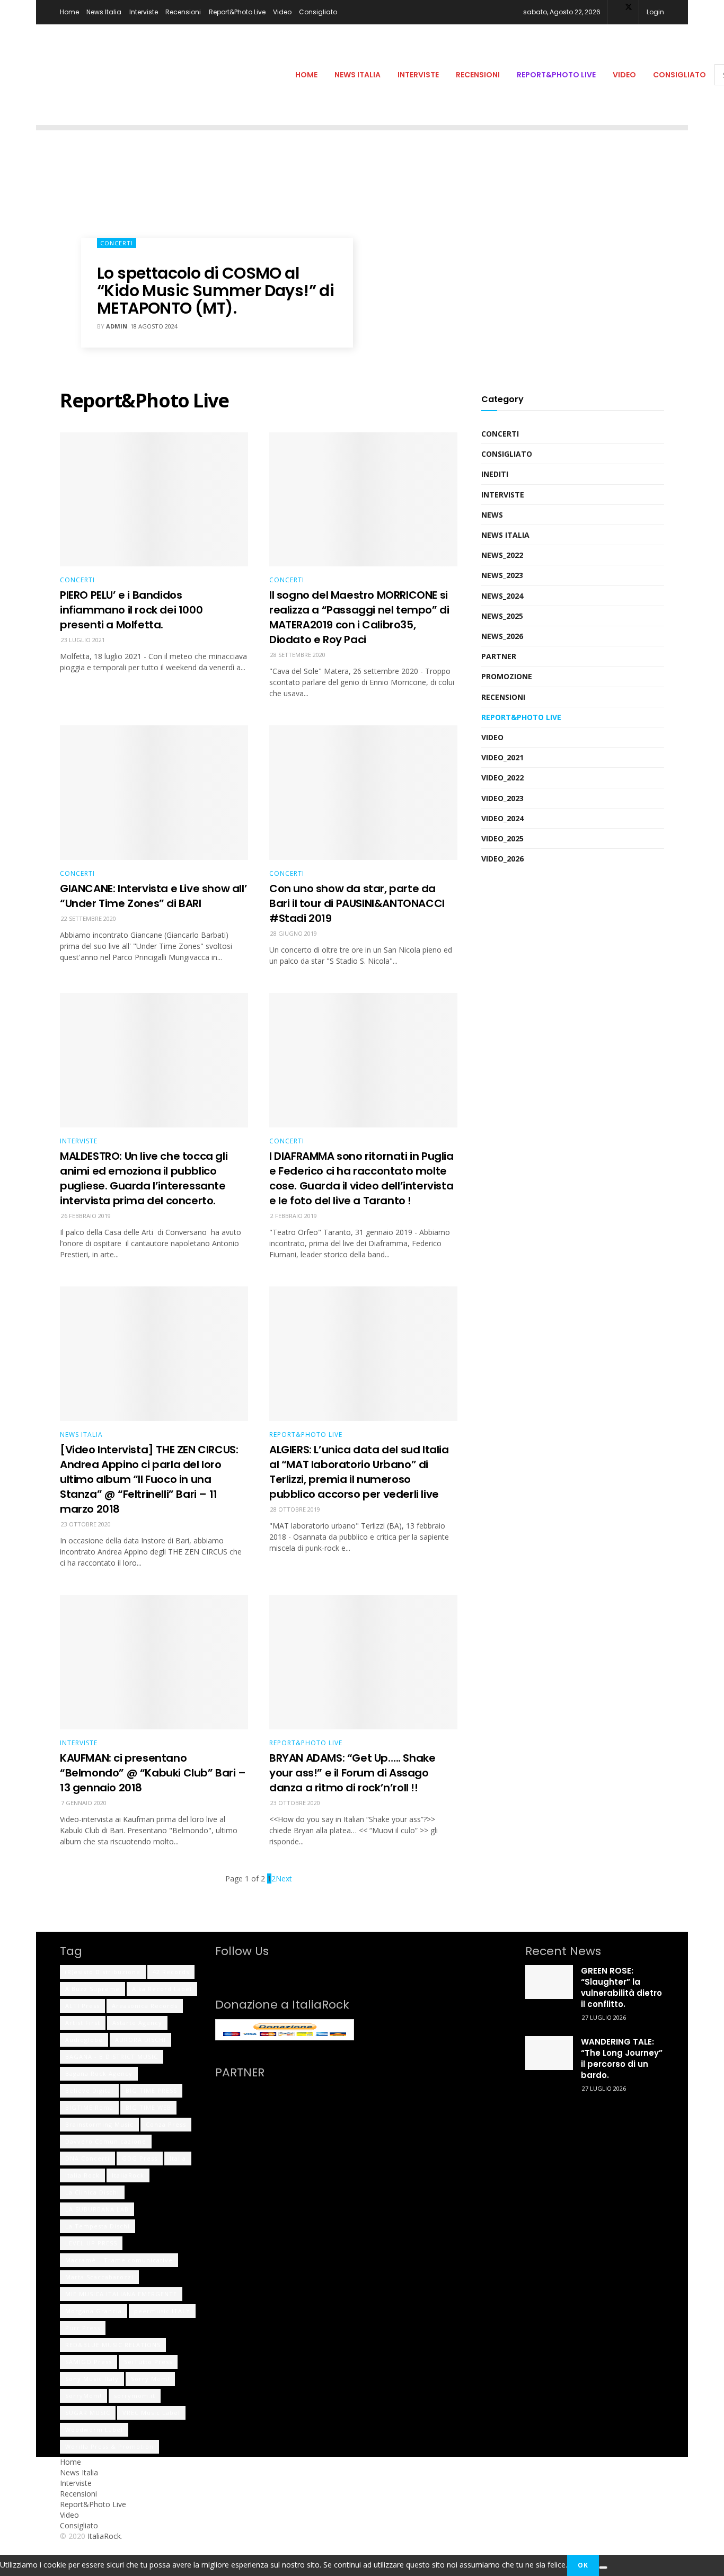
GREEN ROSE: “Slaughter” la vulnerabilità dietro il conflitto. (621, 1987)
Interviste (144, 12)
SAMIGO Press (89, 2362)
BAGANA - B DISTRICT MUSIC (112, 2057)
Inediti (495, 474)
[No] (603, 2568)
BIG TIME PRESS (151, 2090)
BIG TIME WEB (148, 2107)
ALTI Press (82, 2006)
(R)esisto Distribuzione (103, 1972)
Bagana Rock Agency (99, 2073)
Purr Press (83, 2328)
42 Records (171, 1972)
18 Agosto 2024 (154, 326)
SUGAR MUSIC (88, 2413)
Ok (583, 2565)
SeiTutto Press (148, 2362)
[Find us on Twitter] (233, 1971)
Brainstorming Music (99, 2124)
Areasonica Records (145, 2006)
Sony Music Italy (92, 2379)
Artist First (83, 2023)
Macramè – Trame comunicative (119, 2260)
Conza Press (166, 2124)
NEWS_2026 (502, 636)
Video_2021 (502, 757)
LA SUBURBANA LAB (97, 2209)
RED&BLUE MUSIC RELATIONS (113, 2345)
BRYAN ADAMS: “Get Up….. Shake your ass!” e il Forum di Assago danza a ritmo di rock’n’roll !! (352, 1773)
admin (117, 326)
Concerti (117, 243)
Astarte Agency (137, 2023)
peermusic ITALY (162, 2311)
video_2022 (502, 778)
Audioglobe (84, 2040)
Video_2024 (502, 818)
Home (69, 12)
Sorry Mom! (150, 2379)
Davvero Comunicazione (106, 2141)
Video (282, 12)
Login (655, 12)
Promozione (507, 676)
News (492, 515)
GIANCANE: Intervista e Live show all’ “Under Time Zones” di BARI (153, 896)
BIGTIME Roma (89, 2107)
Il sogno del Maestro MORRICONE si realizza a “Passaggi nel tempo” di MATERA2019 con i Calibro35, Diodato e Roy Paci (359, 617)
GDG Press (140, 2158)
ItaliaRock (128, 2175)
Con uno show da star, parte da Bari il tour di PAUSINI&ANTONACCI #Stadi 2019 (357, 903)
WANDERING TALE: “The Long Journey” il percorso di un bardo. (622, 2058)
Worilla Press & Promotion (109, 2446)
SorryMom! (83, 2396)
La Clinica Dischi (92, 2192)
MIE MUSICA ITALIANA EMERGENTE (121, 2294)
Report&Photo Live (237, 12)
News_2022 (502, 555)
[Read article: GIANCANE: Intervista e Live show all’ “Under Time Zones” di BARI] (154, 793)
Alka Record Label (162, 1989)
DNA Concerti (87, 2158)
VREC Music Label (151, 2413)
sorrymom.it (135, 2396)
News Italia (104, 12)
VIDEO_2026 (502, 859)
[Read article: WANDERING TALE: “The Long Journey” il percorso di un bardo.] (549, 2053)
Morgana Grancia (94, 2311)
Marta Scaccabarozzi (99, 2277)
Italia (178, 2158)
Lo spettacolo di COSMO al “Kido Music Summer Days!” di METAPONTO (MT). (215, 291)
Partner (499, 656)
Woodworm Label (94, 2430)
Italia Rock (82, 2175)
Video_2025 (502, 838)
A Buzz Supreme (92, 1989)
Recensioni (183, 12)
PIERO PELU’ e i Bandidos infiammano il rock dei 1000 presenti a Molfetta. (131, 610)
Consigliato (318, 12)
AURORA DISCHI (140, 2040)
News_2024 (502, 596)
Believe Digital (89, 2090)
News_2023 (502, 575)
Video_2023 (502, 798)
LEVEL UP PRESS (91, 2243)
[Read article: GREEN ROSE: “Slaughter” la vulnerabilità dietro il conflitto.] (549, 1982)
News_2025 (502, 616)
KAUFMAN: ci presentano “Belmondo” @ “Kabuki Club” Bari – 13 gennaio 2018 (153, 1773)
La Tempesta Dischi (98, 2226)
